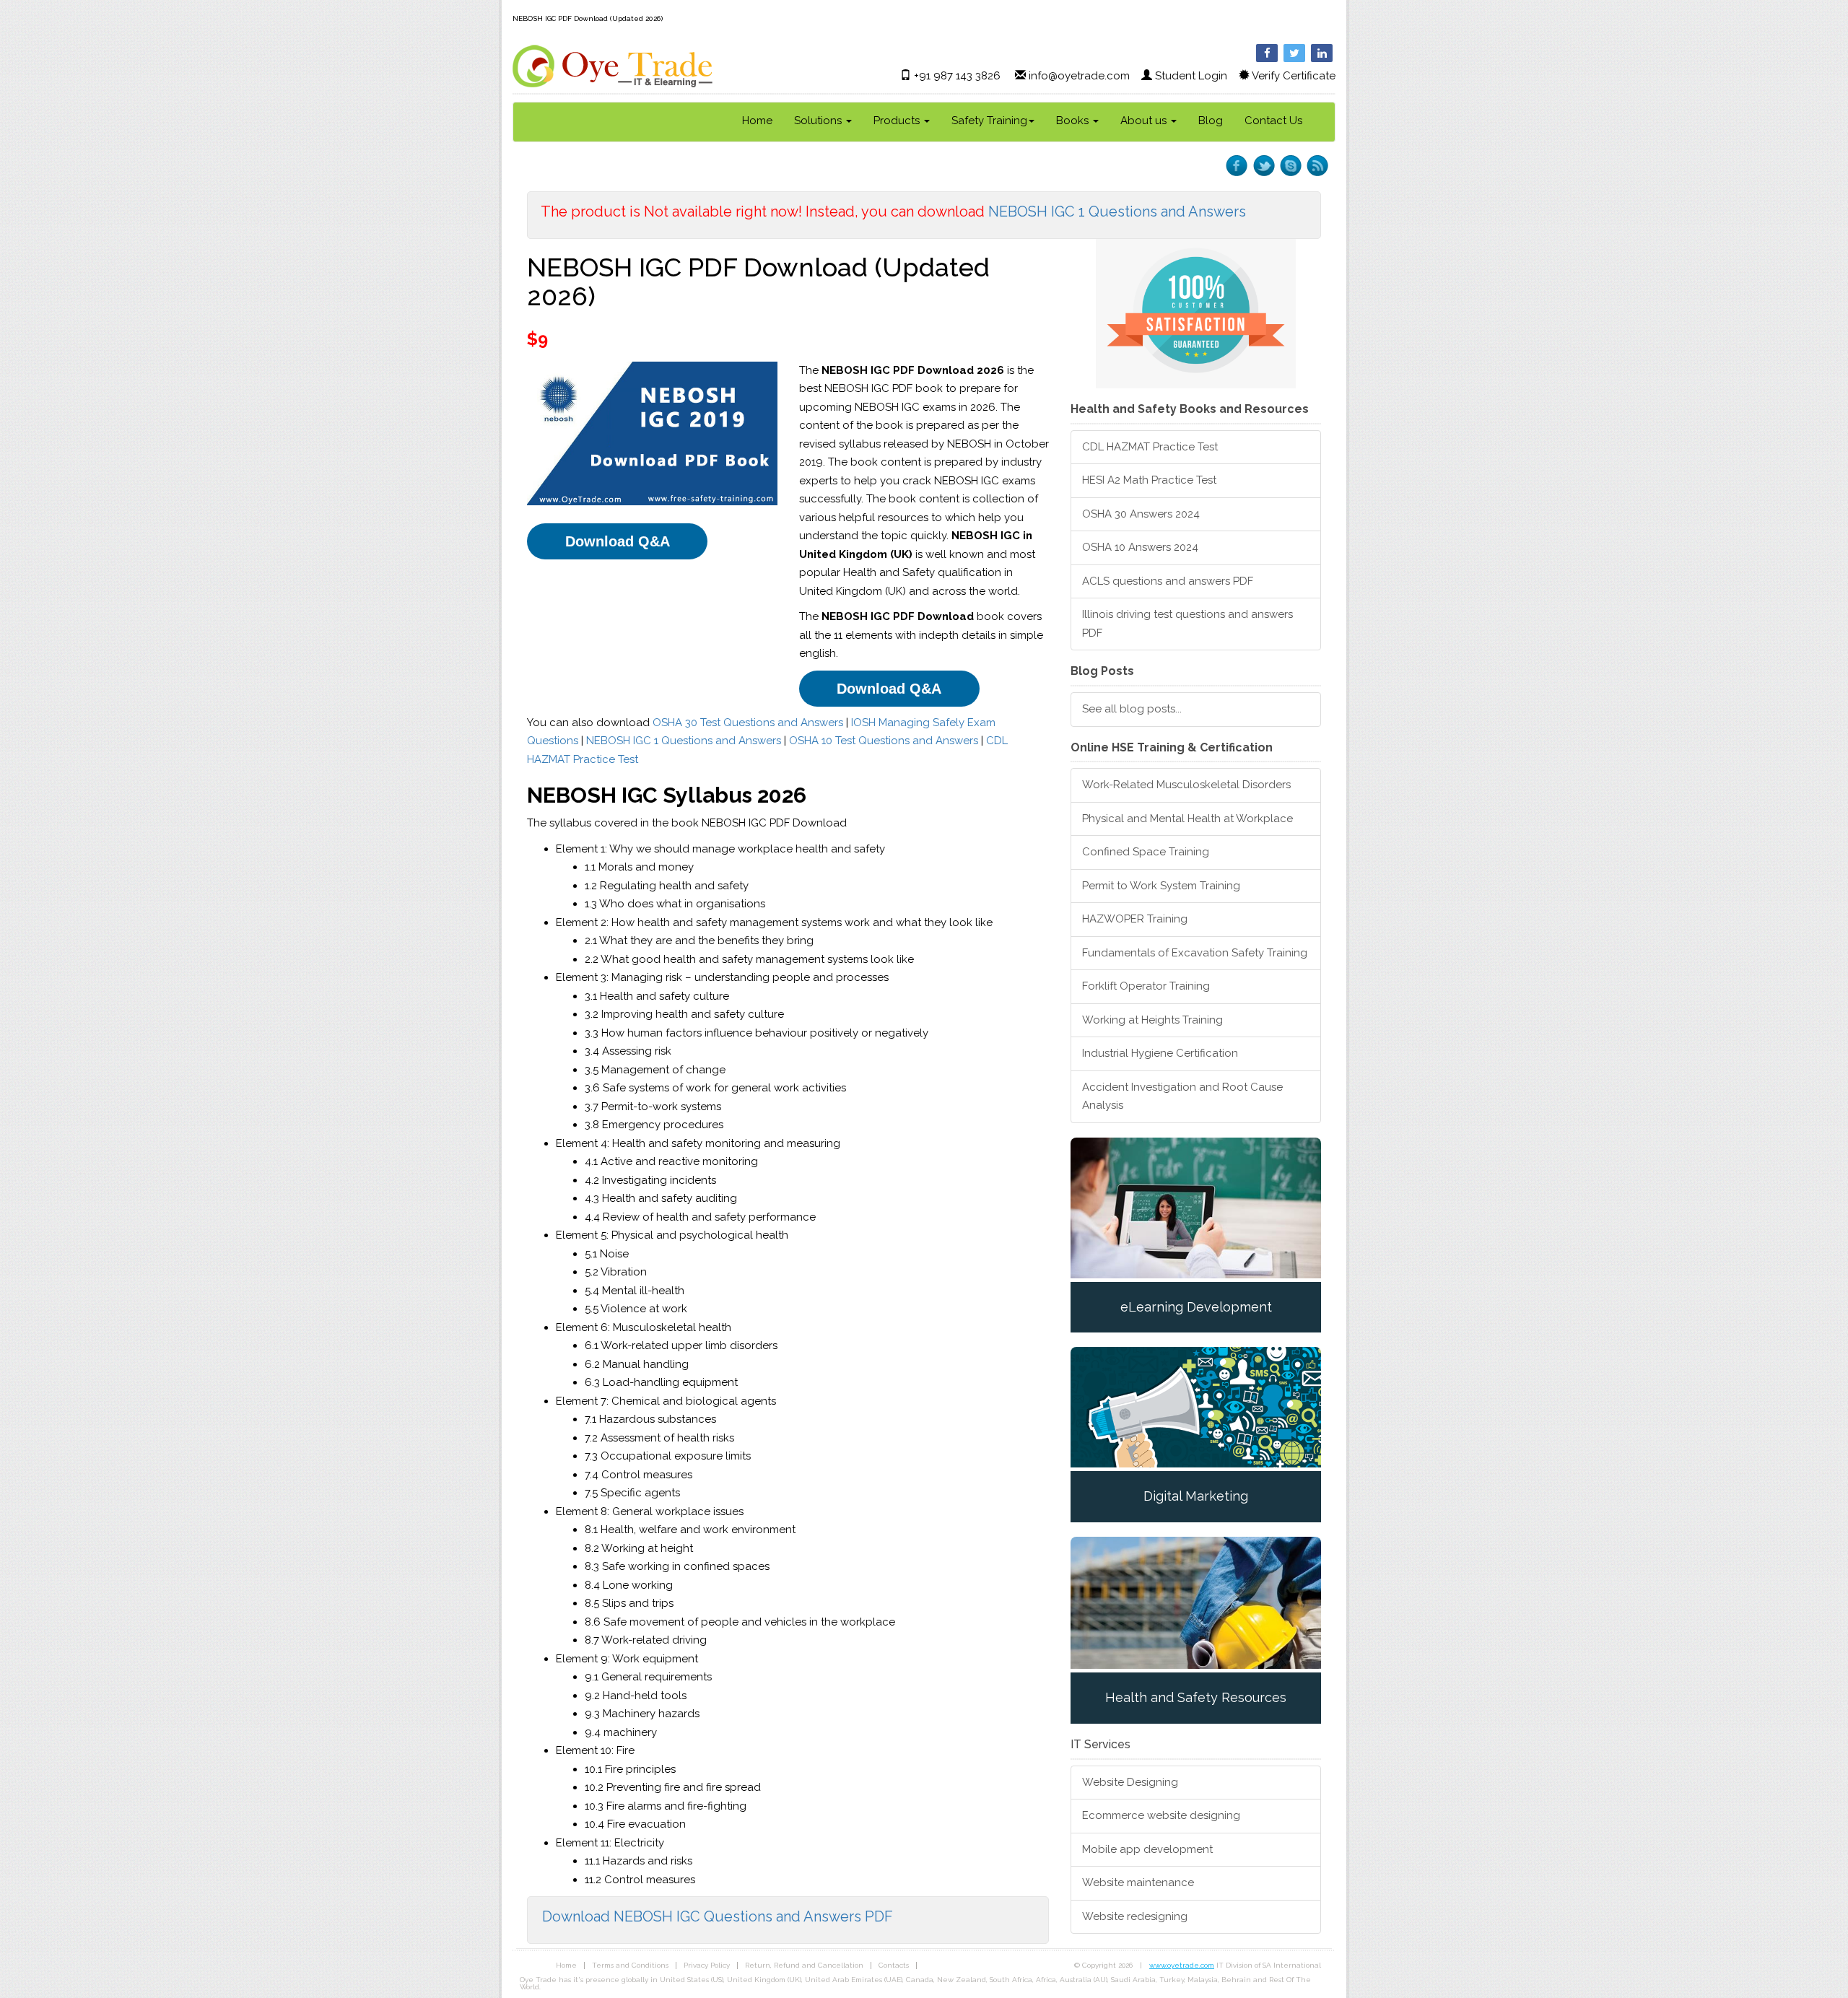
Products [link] (898, 121)
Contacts (894, 1965)
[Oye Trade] (613, 66)
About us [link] (1145, 121)
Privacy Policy (707, 1965)
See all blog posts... (1132, 709)
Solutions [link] (819, 121)
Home (757, 121)
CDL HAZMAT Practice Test (1150, 447)
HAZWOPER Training (1135, 919)
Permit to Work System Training (1161, 886)
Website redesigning (1135, 1916)
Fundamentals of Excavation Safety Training (1195, 953)
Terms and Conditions (630, 1965)
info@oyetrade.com (1079, 76)
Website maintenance (1138, 1883)
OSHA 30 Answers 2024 (1141, 514)
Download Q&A (618, 541)
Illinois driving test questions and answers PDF (1187, 624)
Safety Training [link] (989, 121)
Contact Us (1273, 121)
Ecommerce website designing (1161, 1815)
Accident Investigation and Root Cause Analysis (1182, 1096)
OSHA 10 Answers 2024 (1140, 547)
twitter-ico (1264, 166)
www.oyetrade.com (1182, 1965)
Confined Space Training (1146, 852)
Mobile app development (1147, 1849)
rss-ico (1317, 166)
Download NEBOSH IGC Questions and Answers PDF (718, 1916)
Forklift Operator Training (1146, 986)
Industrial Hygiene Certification (1160, 1053)
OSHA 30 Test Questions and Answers (748, 723)
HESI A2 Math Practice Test (1149, 480)
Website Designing (1130, 1782)
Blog (1211, 121)
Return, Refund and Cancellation (804, 1965)
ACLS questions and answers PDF (1168, 581)
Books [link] (1074, 121)
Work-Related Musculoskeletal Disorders (1186, 785)
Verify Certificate (1294, 76)
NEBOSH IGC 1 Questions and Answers (1117, 211)
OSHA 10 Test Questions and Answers (884, 741)
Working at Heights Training (1152, 1020)
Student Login (1191, 76)
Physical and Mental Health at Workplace (1187, 819)
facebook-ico (1237, 166)
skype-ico (1290, 166)
